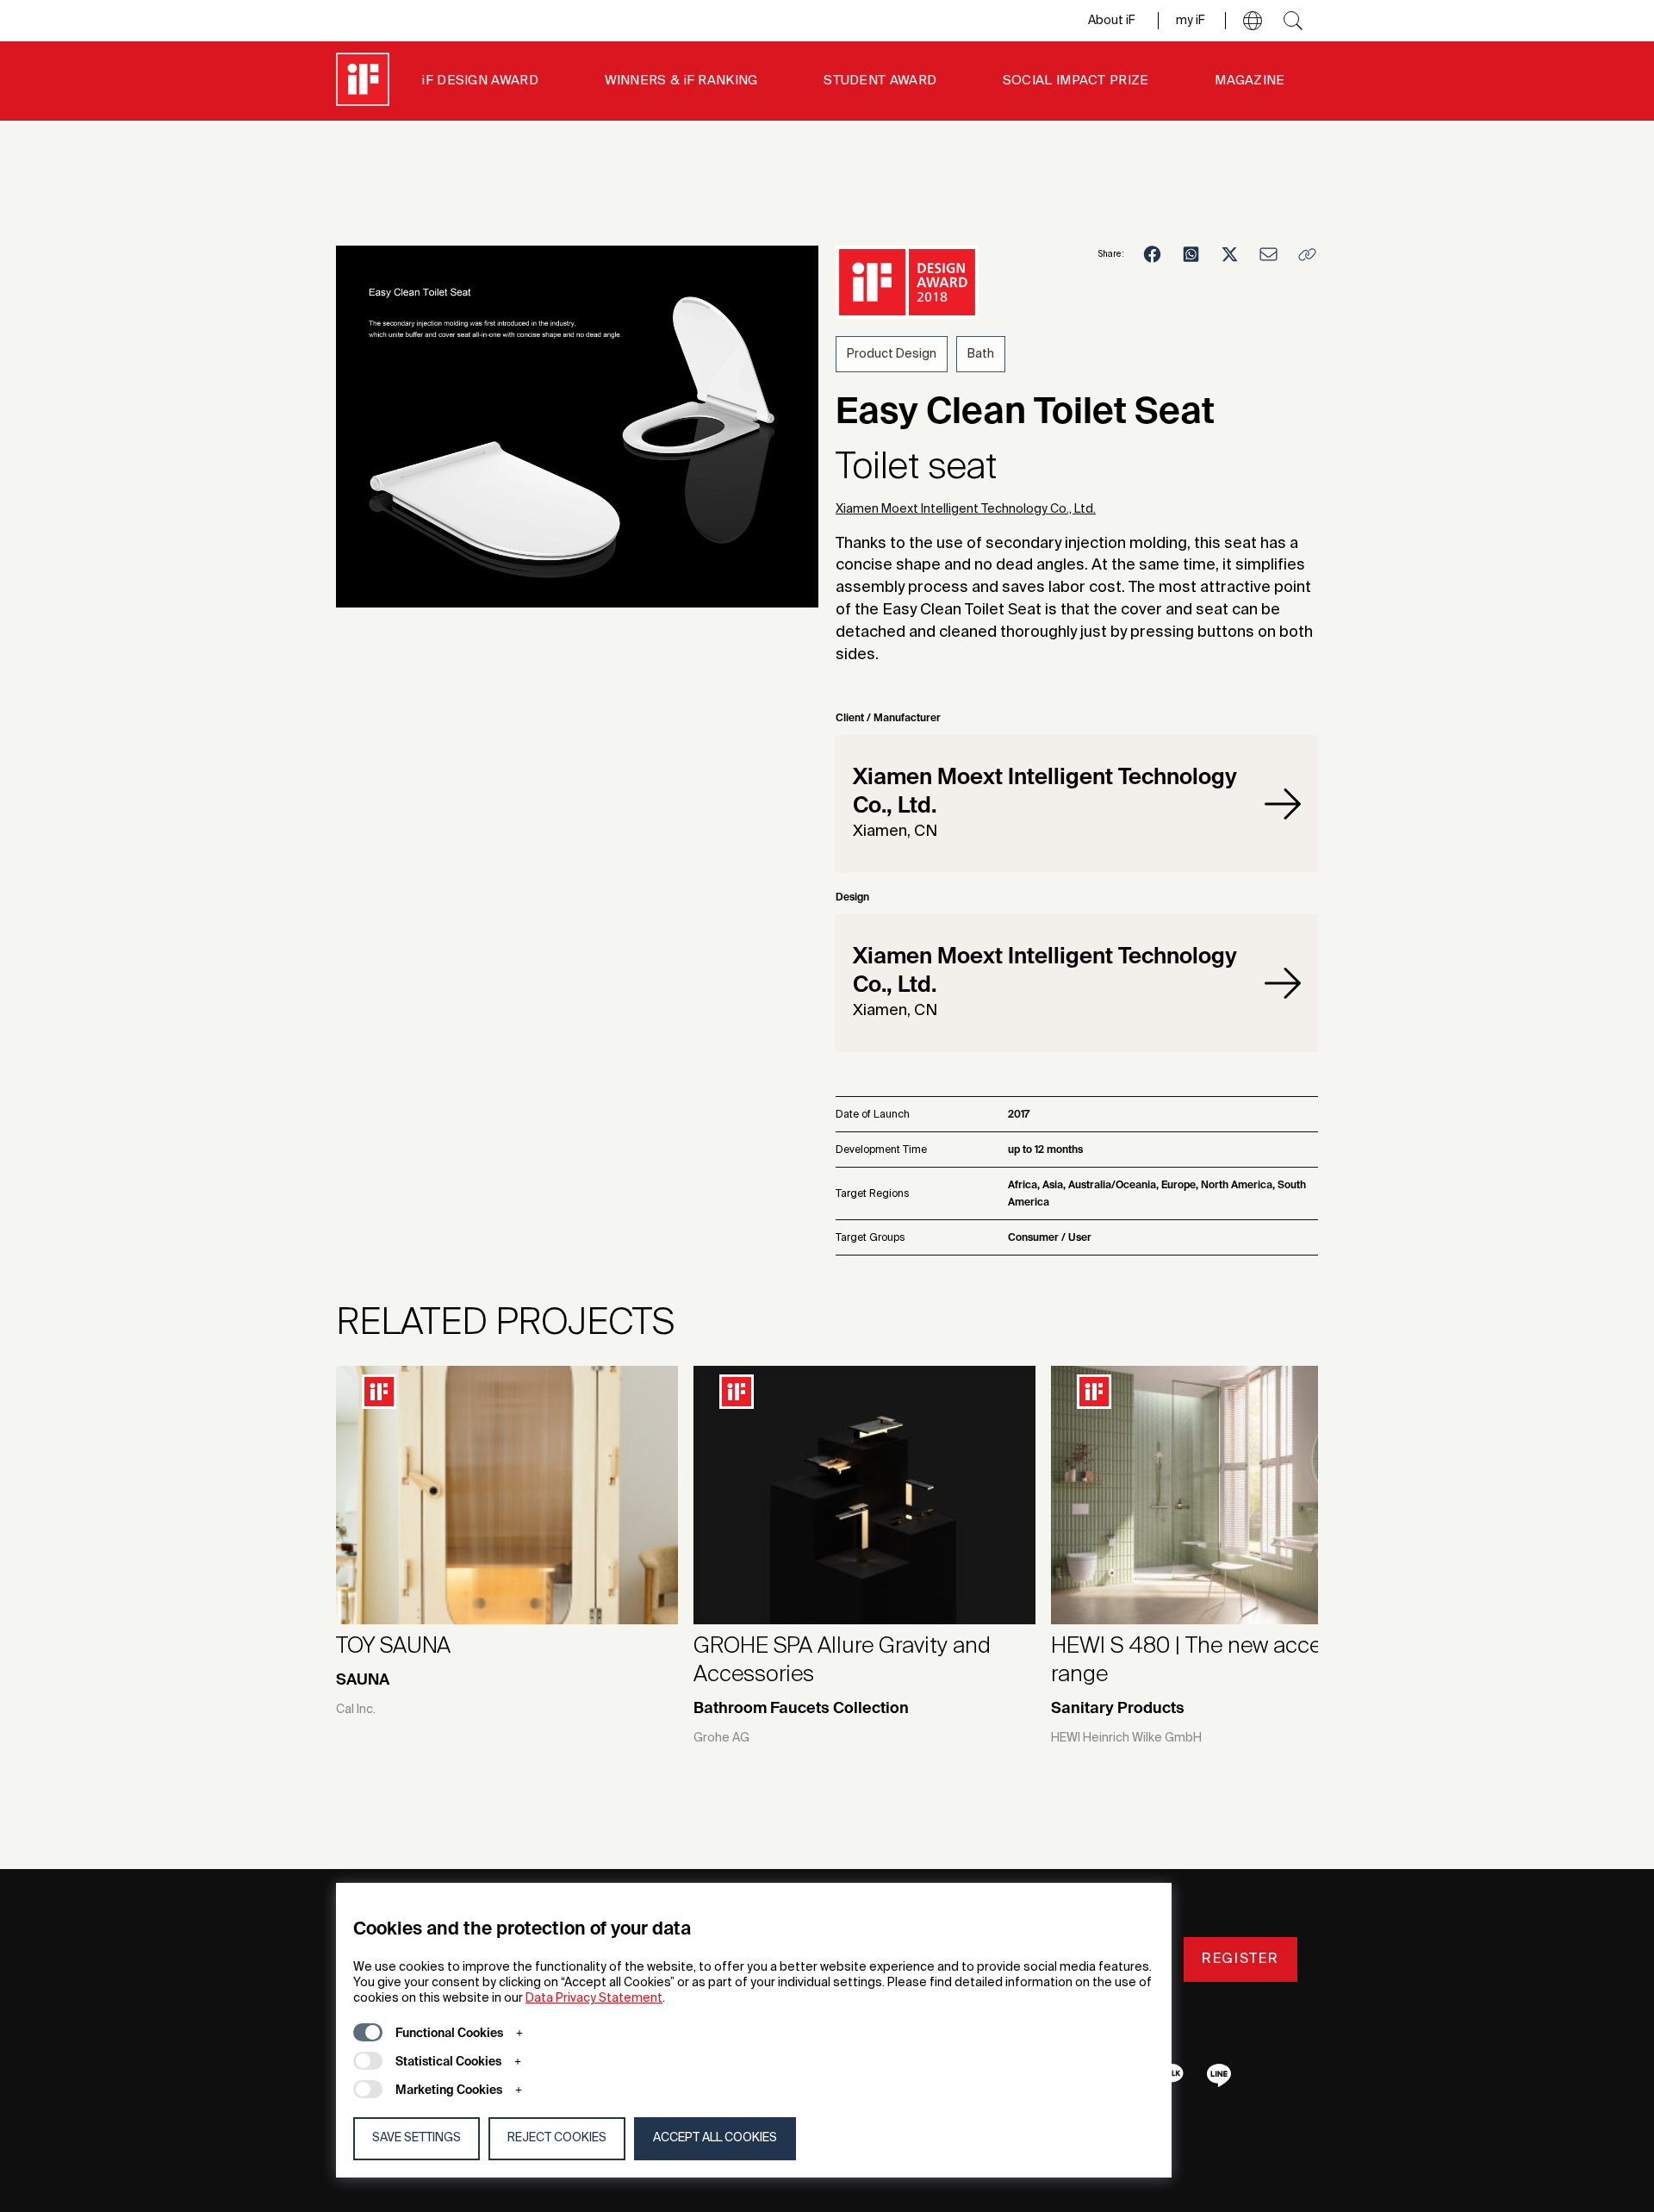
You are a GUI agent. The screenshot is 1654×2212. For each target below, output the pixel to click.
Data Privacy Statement (594, 1998)
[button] (1253, 21)
